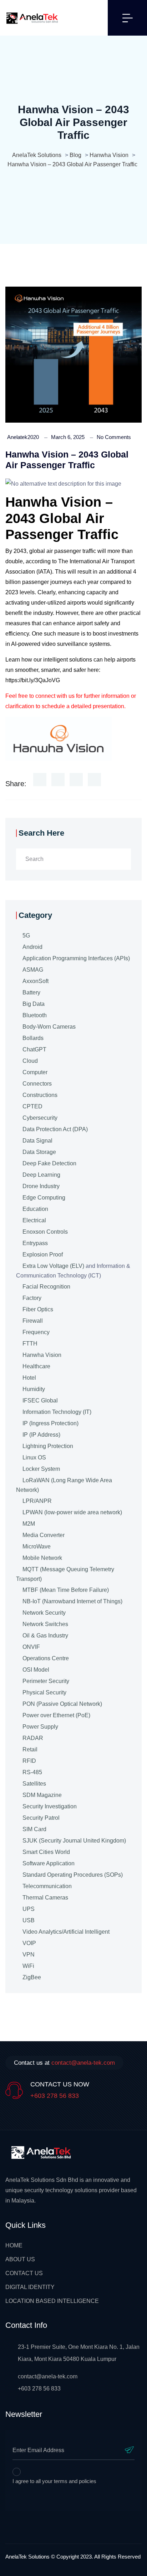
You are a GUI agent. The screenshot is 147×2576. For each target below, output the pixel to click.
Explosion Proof (43, 1255)
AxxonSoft (36, 981)
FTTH (30, 1344)
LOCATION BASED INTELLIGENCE (52, 2301)
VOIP (29, 1943)
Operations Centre (46, 1658)
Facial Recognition (46, 1287)
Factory (32, 1298)
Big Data (34, 1004)
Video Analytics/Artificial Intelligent (66, 1932)
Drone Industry (41, 1186)
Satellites (34, 1784)
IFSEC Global (40, 1401)
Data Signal (37, 1141)
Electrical (34, 1220)
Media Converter (44, 1535)
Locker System (41, 1469)
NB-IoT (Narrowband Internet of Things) (72, 1601)
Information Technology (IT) (57, 1412)
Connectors (37, 1084)
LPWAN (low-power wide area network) (72, 1512)
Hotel (29, 1378)
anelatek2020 (23, 437)
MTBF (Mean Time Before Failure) (66, 1590)
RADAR (33, 1738)
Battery (31, 992)
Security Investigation (50, 1806)
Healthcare (36, 1366)
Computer (35, 1072)
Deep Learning (41, 1175)
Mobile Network (42, 1558)
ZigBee (32, 1977)
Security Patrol (41, 1818)
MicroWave (37, 1546)
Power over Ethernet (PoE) (56, 1715)
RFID (29, 1761)
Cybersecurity (40, 1118)
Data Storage (39, 1152)
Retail (30, 1749)
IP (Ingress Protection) (50, 1423)
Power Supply (40, 1727)
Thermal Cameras (45, 1898)
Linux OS (34, 1457)
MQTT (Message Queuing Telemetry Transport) (65, 1574)
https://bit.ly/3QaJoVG (33, 680)
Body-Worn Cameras (49, 1027)
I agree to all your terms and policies (54, 2481)
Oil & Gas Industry (45, 1636)
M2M (29, 1524)
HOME (14, 2245)
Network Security (44, 1613)
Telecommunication (47, 1886)
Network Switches (45, 1624)
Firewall (33, 1321)
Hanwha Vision (42, 1355)
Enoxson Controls (45, 1232)
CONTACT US (24, 2273)
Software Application (49, 1863)
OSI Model (36, 1670)
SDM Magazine (42, 1795)
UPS (29, 1909)
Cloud (30, 1061)
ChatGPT (34, 1049)
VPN (29, 1955)
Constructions (40, 1095)
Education (35, 1209)
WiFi (28, 1966)
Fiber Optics (38, 1309)
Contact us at (64, 2063)
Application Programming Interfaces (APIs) (76, 958)
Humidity (34, 1389)
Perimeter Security (46, 1681)
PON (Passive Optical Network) (62, 1704)
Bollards (33, 1038)
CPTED (32, 1106)
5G (26, 936)
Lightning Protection (48, 1446)
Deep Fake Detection (49, 1163)
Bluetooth (35, 1015)
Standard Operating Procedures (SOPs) (73, 1875)
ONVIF (31, 1647)
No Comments (114, 437)
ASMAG (33, 970)
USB (29, 1920)
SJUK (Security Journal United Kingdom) (74, 1841)
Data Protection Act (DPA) (55, 1129)
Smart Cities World (46, 1852)
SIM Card (34, 1829)
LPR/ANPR (37, 1501)
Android (32, 947)
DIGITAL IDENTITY (30, 2287)
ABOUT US (20, 2259)
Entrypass (35, 1243)
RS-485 (32, 1772)
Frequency (36, 1332)
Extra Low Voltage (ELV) (53, 1266)
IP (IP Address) (41, 1435)
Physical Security (44, 1692)
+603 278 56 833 (55, 2096)
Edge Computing (44, 1198)
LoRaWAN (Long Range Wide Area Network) (64, 1485)
